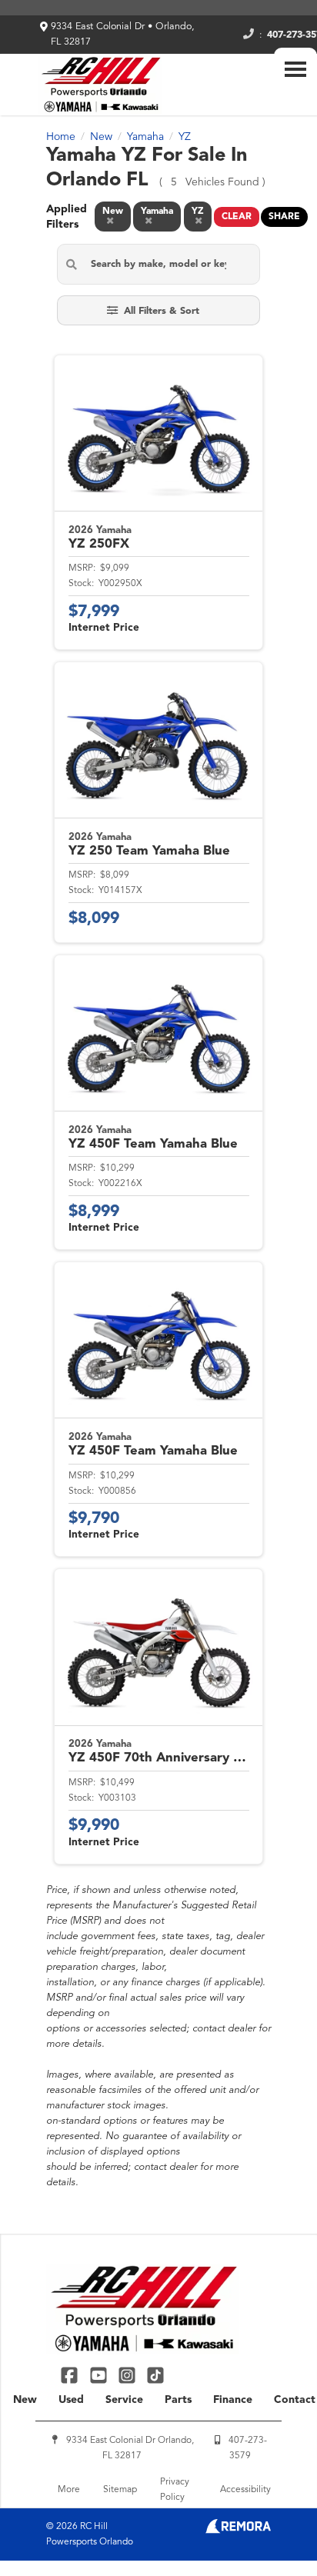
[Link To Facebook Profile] (71, 2375)
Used (71, 2400)
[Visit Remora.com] (238, 2531)
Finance (233, 2400)
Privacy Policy (175, 2490)
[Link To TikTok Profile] (155, 2375)
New (25, 2400)
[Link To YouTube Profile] (100, 2375)
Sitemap (120, 2490)
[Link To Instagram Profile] (129, 2375)
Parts (178, 2400)
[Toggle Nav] (295, 69)
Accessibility (245, 2490)
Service (124, 2400)
